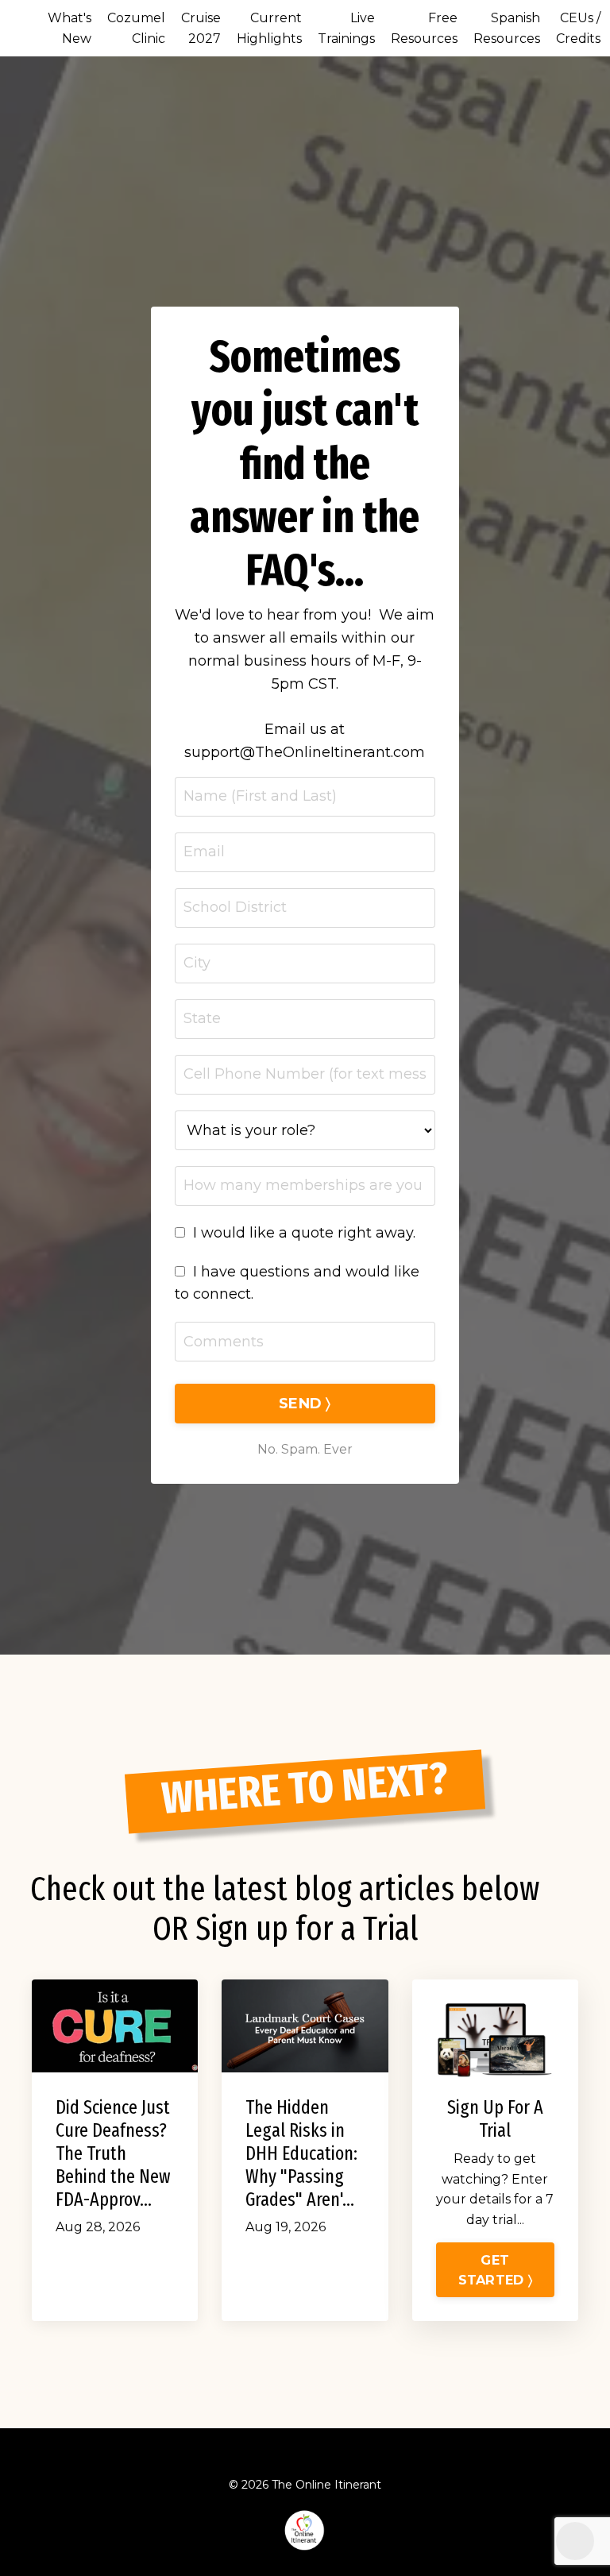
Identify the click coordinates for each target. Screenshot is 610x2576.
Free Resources (424, 28)
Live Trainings (346, 28)
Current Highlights (269, 28)
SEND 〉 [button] (305, 1404)
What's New (69, 28)
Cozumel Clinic (136, 28)
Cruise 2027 (201, 28)
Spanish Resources (507, 28)
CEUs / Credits (578, 28)
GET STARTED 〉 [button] (495, 2269)
